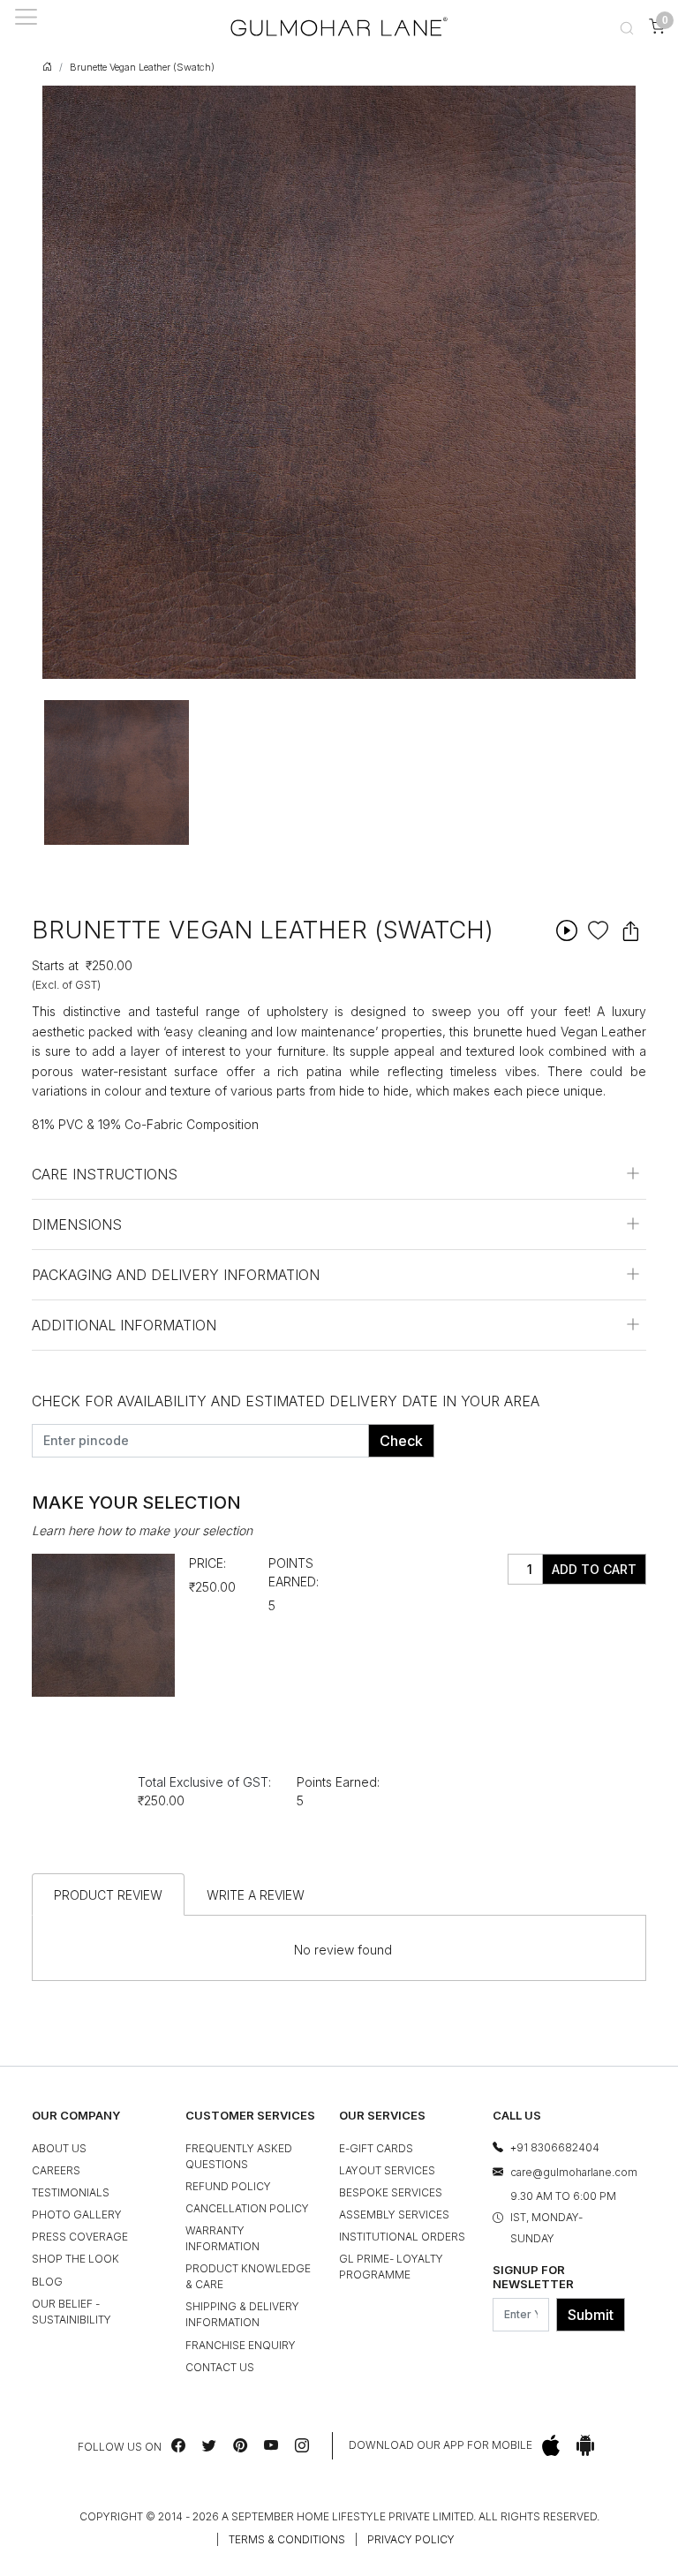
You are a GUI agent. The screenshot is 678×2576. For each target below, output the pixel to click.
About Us (59, 2148)
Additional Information (124, 1325)
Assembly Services (394, 2214)
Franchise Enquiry (241, 2345)
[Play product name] (566, 930)
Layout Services (387, 2170)
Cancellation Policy (247, 2208)
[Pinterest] (240, 2445)
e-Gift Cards (376, 2148)
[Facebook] (178, 2445)
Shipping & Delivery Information (242, 2314)
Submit (591, 2315)
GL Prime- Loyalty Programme (391, 2267)
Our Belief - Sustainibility (72, 2312)
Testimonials (71, 2192)
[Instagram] (302, 2445)
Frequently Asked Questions (239, 2156)
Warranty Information (222, 2238)
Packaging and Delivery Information (176, 1275)
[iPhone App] (551, 2446)
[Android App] (585, 2446)
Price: (207, 1563)
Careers (56, 2170)
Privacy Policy (411, 2539)
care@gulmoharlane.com (574, 2172)
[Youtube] (271, 2445)
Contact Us (220, 2367)
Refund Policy (228, 2186)
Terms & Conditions (287, 2539)
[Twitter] (209, 2445)
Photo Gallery (77, 2214)
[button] (627, 26)
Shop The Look (75, 2259)
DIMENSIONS (77, 1224)
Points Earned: (294, 1572)
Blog (47, 2282)
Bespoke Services (391, 2192)
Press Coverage (80, 2237)
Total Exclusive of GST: (204, 1782)
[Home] (339, 26)
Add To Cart (594, 1569)
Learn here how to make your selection (142, 1530)
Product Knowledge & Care (248, 2276)
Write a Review (256, 1895)
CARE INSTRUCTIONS (105, 1174)
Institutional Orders (402, 2237)
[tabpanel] (117, 772)
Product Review (108, 1895)
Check (401, 1441)
